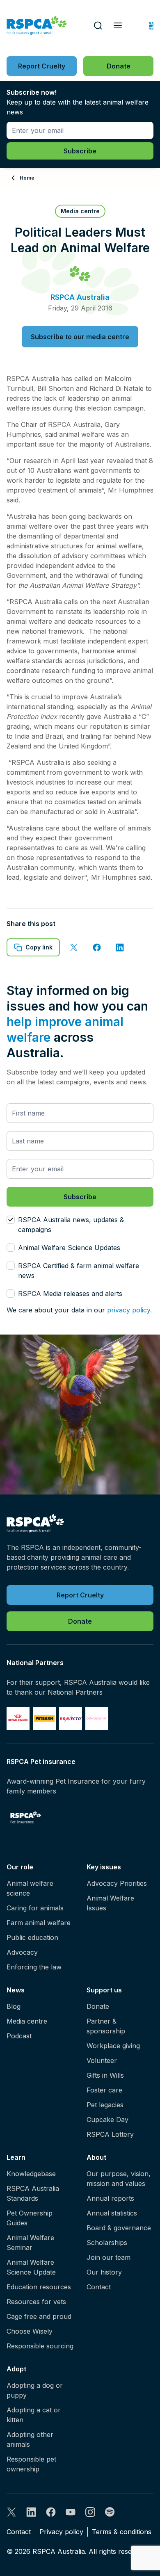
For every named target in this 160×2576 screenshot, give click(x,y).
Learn (16, 2157)
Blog (14, 2006)
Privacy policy (61, 2532)
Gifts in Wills (105, 2075)
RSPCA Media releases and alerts (70, 1294)
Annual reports (110, 2198)
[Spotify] (110, 2512)
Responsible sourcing (40, 2346)
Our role (20, 1867)
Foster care (104, 2090)
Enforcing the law (34, 1967)
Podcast (19, 2036)
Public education (32, 1937)
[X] (11, 2512)
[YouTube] (71, 2512)
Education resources (39, 2287)
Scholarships (107, 2243)
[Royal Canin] (18, 1718)
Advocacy (22, 1952)
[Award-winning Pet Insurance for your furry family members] (26, 1817)
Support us (104, 1990)
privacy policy (129, 1310)
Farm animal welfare (39, 1923)
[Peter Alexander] (97, 1718)
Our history (104, 2272)
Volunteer (102, 2060)
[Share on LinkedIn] (120, 947)
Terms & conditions (122, 2532)
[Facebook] (51, 2512)
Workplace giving (113, 2046)
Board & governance (119, 2228)
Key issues (104, 1867)
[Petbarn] (44, 1718)
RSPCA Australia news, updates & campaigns (71, 1225)
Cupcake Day (107, 2120)
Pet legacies (105, 2105)
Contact (99, 2287)
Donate (98, 2006)
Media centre (27, 2021)
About (96, 2157)
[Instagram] (90, 2512)
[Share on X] (74, 947)
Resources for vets (36, 2302)
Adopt (16, 2369)
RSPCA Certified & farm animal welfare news (79, 1271)
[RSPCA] (37, 26)
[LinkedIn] (31, 2512)
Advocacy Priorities (117, 1883)
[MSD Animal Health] (71, 1718)
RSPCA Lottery (110, 2134)
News (16, 1990)
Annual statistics (112, 2213)
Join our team (109, 2257)
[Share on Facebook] (97, 947)
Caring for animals (35, 1908)
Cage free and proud (39, 2316)
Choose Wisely (30, 2331)
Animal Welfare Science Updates (69, 1248)
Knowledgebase (31, 2174)
